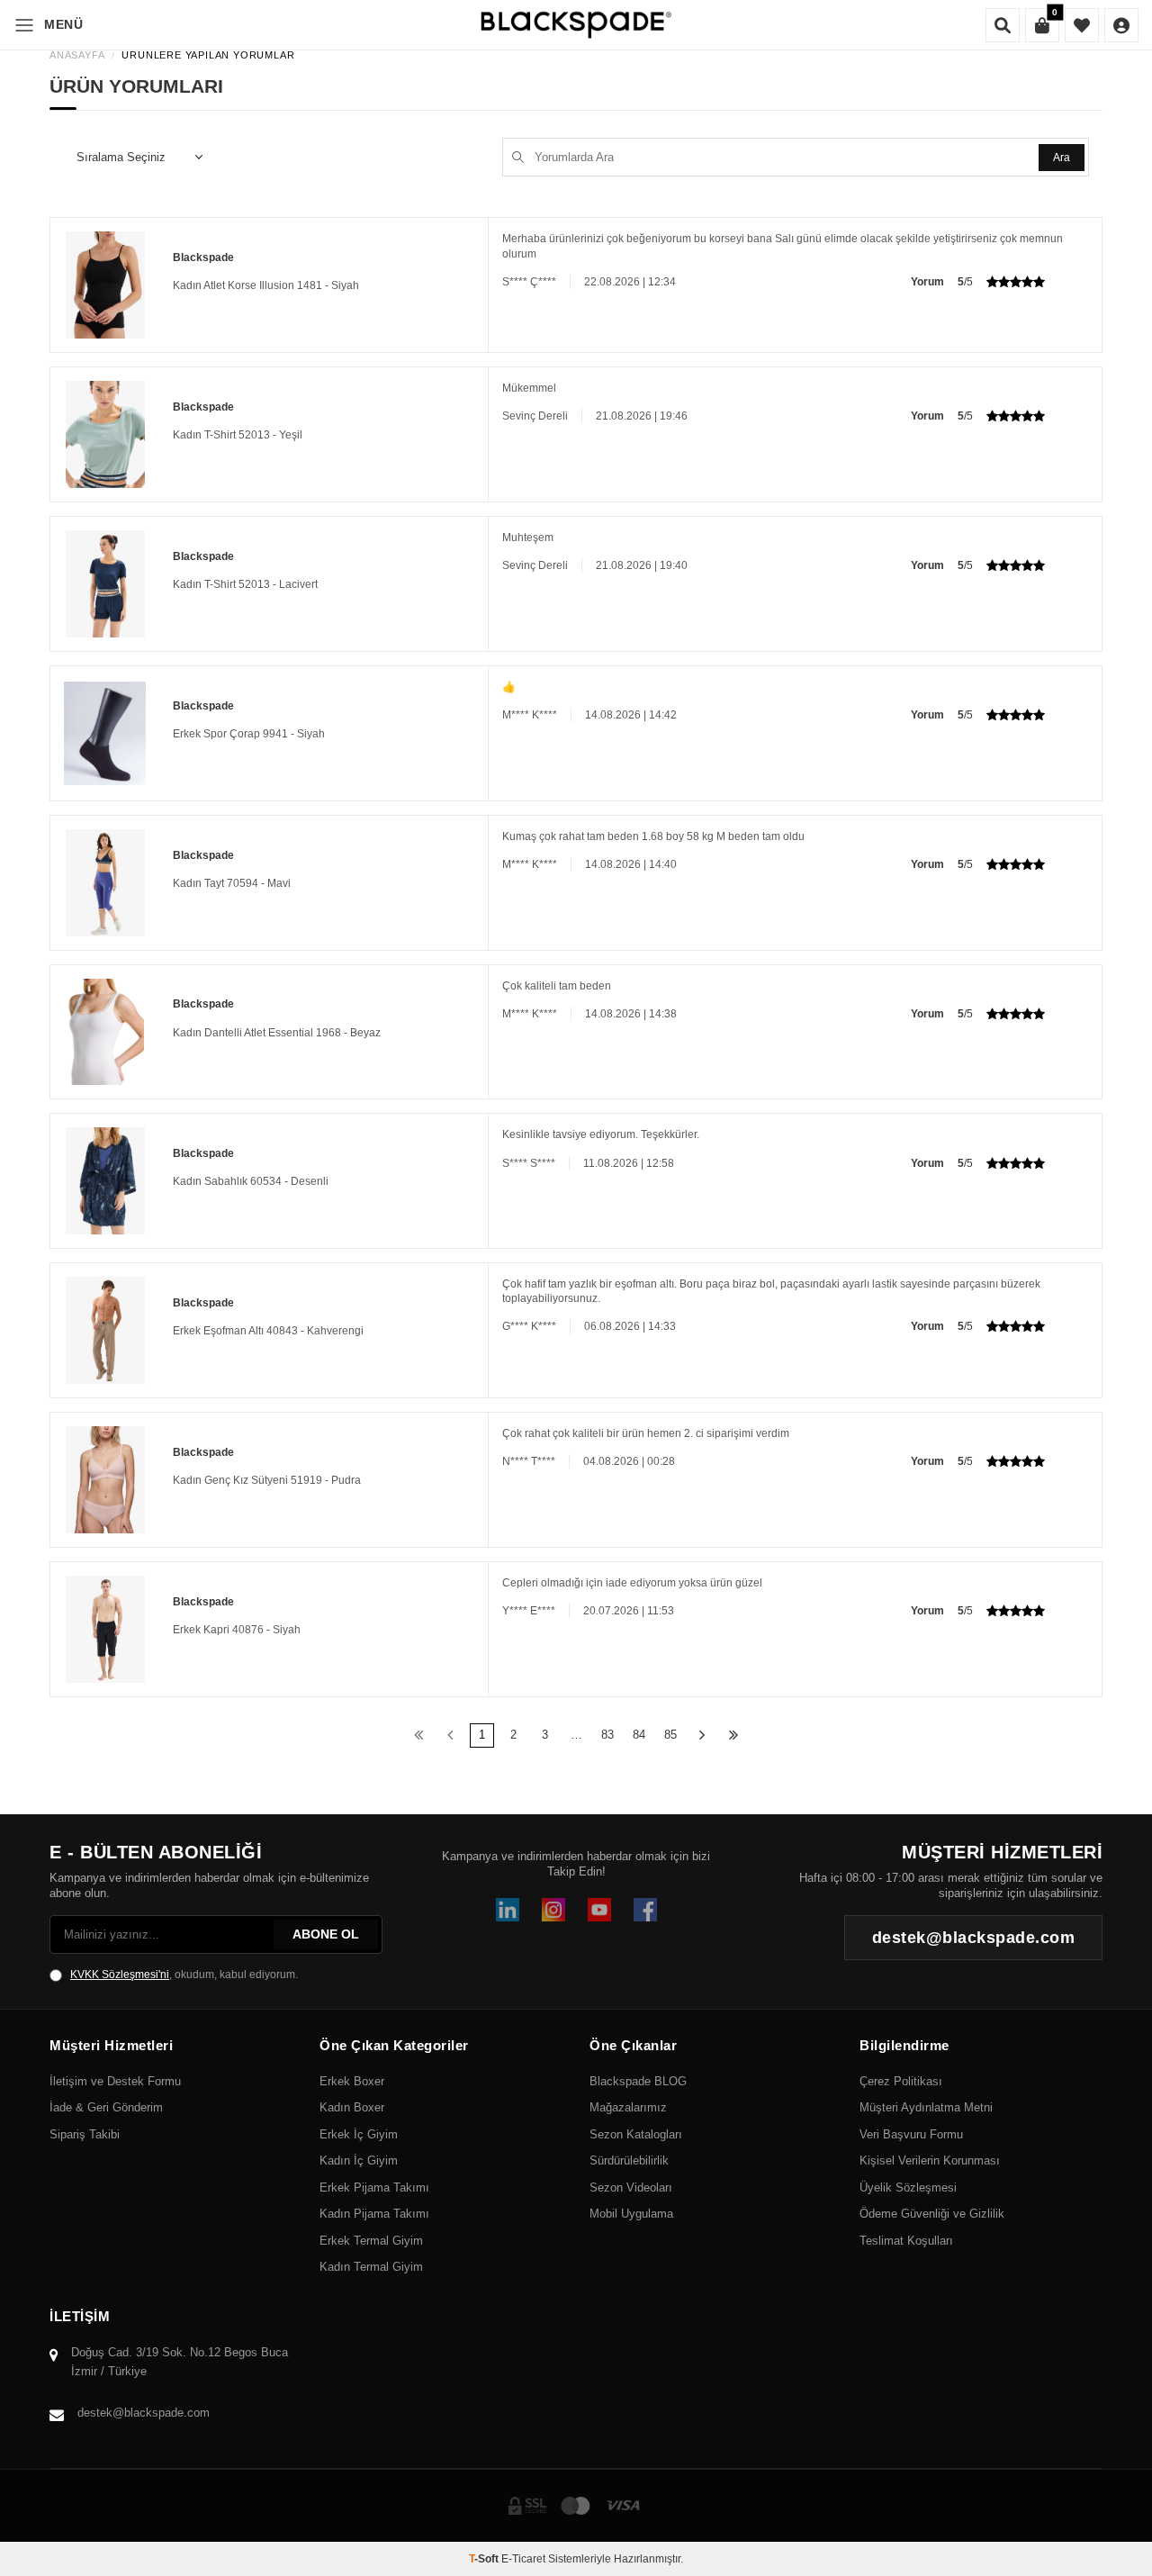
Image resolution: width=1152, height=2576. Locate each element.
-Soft (485, 2559)
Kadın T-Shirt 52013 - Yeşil (238, 435)
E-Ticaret (523, 2559)
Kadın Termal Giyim (371, 2267)
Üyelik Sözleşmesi (908, 2187)
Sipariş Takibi (85, 2134)
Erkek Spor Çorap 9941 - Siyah (249, 734)
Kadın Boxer (352, 2107)
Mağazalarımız (628, 2107)
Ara (1062, 158)
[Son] (734, 1735)
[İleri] (702, 1735)
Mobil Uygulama (631, 2214)
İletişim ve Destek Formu (115, 2081)
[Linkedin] (508, 1910)
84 (639, 1735)
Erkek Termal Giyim (371, 2241)
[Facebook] (645, 1910)
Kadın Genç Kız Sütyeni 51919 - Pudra (267, 1480)
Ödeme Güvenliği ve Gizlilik (932, 2214)
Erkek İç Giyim (359, 2134)
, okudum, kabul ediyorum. (184, 1975)
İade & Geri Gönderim (106, 2107)
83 (607, 1735)
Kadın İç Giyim (359, 2160)
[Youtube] (599, 1910)
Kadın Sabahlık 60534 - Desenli (251, 1181)
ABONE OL (326, 1934)
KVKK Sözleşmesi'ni (120, 1975)
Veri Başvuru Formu (911, 2134)
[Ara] (1003, 25)
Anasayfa (77, 55)
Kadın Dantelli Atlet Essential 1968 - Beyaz (277, 1033)
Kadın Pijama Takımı (374, 2214)
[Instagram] (553, 1910)
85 (670, 1735)
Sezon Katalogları (636, 2134)
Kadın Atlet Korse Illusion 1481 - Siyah (266, 285)
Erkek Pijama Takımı (374, 2187)
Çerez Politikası (901, 2081)
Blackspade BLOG (638, 2081)
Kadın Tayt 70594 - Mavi (232, 883)
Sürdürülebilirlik (629, 2160)
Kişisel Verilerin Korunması (930, 2160)
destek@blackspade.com (144, 2413)
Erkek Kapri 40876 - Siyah (237, 1630)
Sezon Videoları (631, 2187)
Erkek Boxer (352, 2081)
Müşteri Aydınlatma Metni (926, 2107)
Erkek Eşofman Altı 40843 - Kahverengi (268, 1331)
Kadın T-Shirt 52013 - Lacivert (245, 584)
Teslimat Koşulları (906, 2241)
